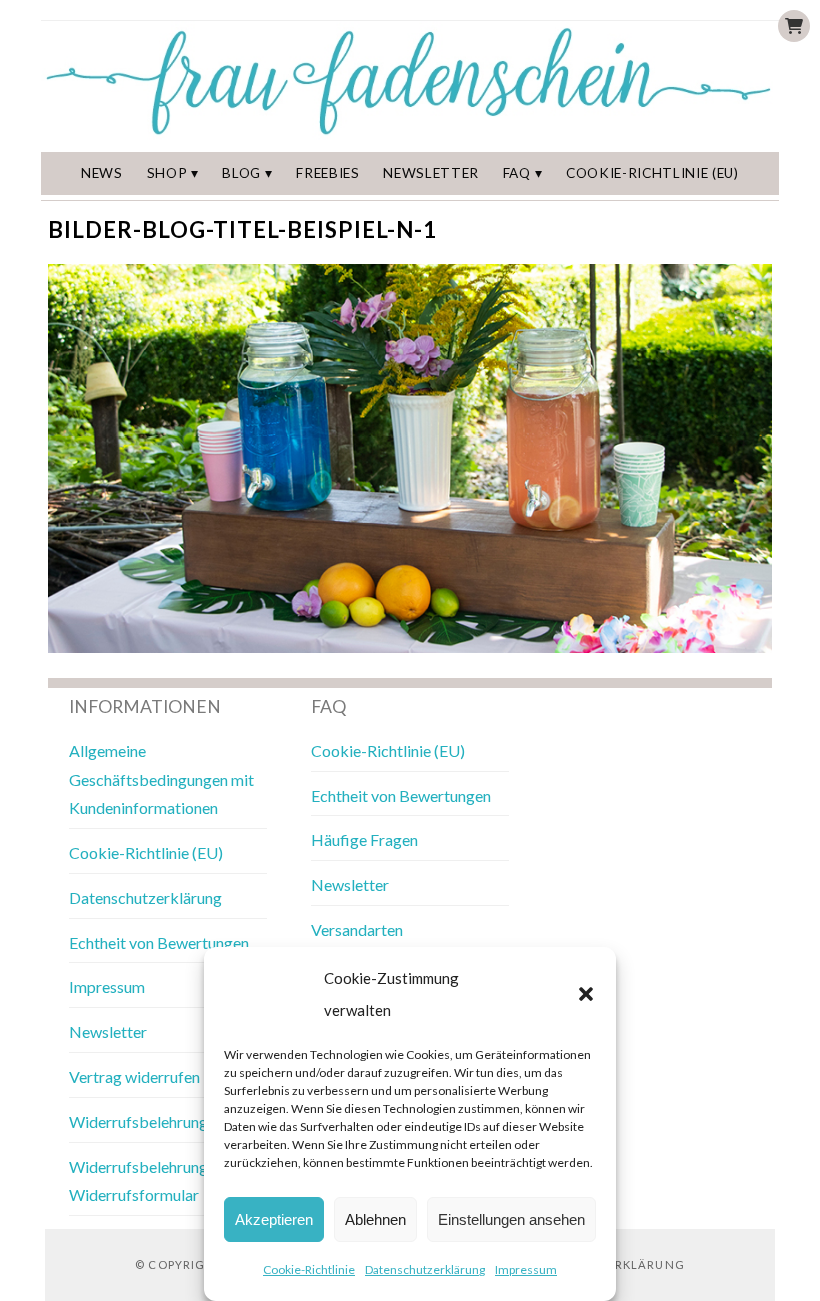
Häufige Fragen (364, 839)
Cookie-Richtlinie (309, 1269)
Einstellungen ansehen (511, 1219)
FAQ (517, 173)
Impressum (526, 1269)
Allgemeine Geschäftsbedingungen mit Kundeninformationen (161, 779)
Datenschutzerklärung (425, 1269)
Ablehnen (375, 1219)
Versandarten (357, 929)
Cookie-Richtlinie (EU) (652, 173)
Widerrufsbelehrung (138, 1121)
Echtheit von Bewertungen (159, 942)
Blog (241, 173)
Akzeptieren (274, 1219)
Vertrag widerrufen (134, 1076)
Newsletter (431, 173)
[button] (586, 994)
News (102, 173)
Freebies (327, 173)
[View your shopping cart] (794, 26)
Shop (167, 173)
